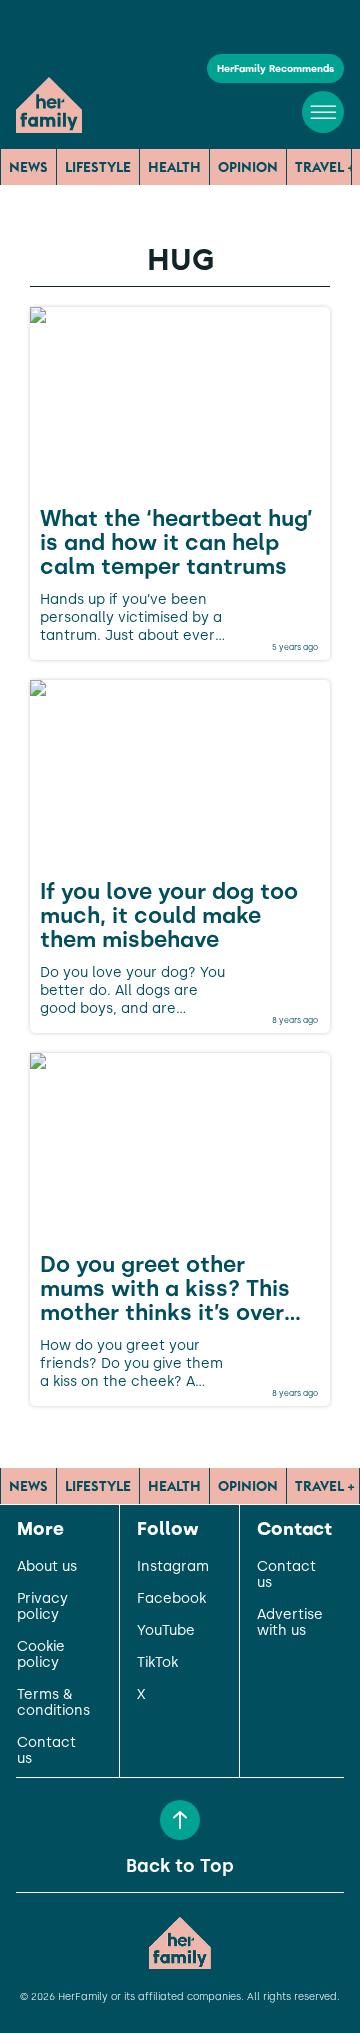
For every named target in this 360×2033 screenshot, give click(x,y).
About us (47, 1567)
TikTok (157, 1663)
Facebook (171, 1599)
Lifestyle (98, 167)
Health (174, 167)
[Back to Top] (180, 1820)
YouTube (166, 1631)
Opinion (248, 167)
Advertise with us (290, 1623)
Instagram (173, 1567)
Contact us (46, 1751)
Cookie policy (41, 1655)
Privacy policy (42, 1607)
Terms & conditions (53, 1703)
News (28, 167)
